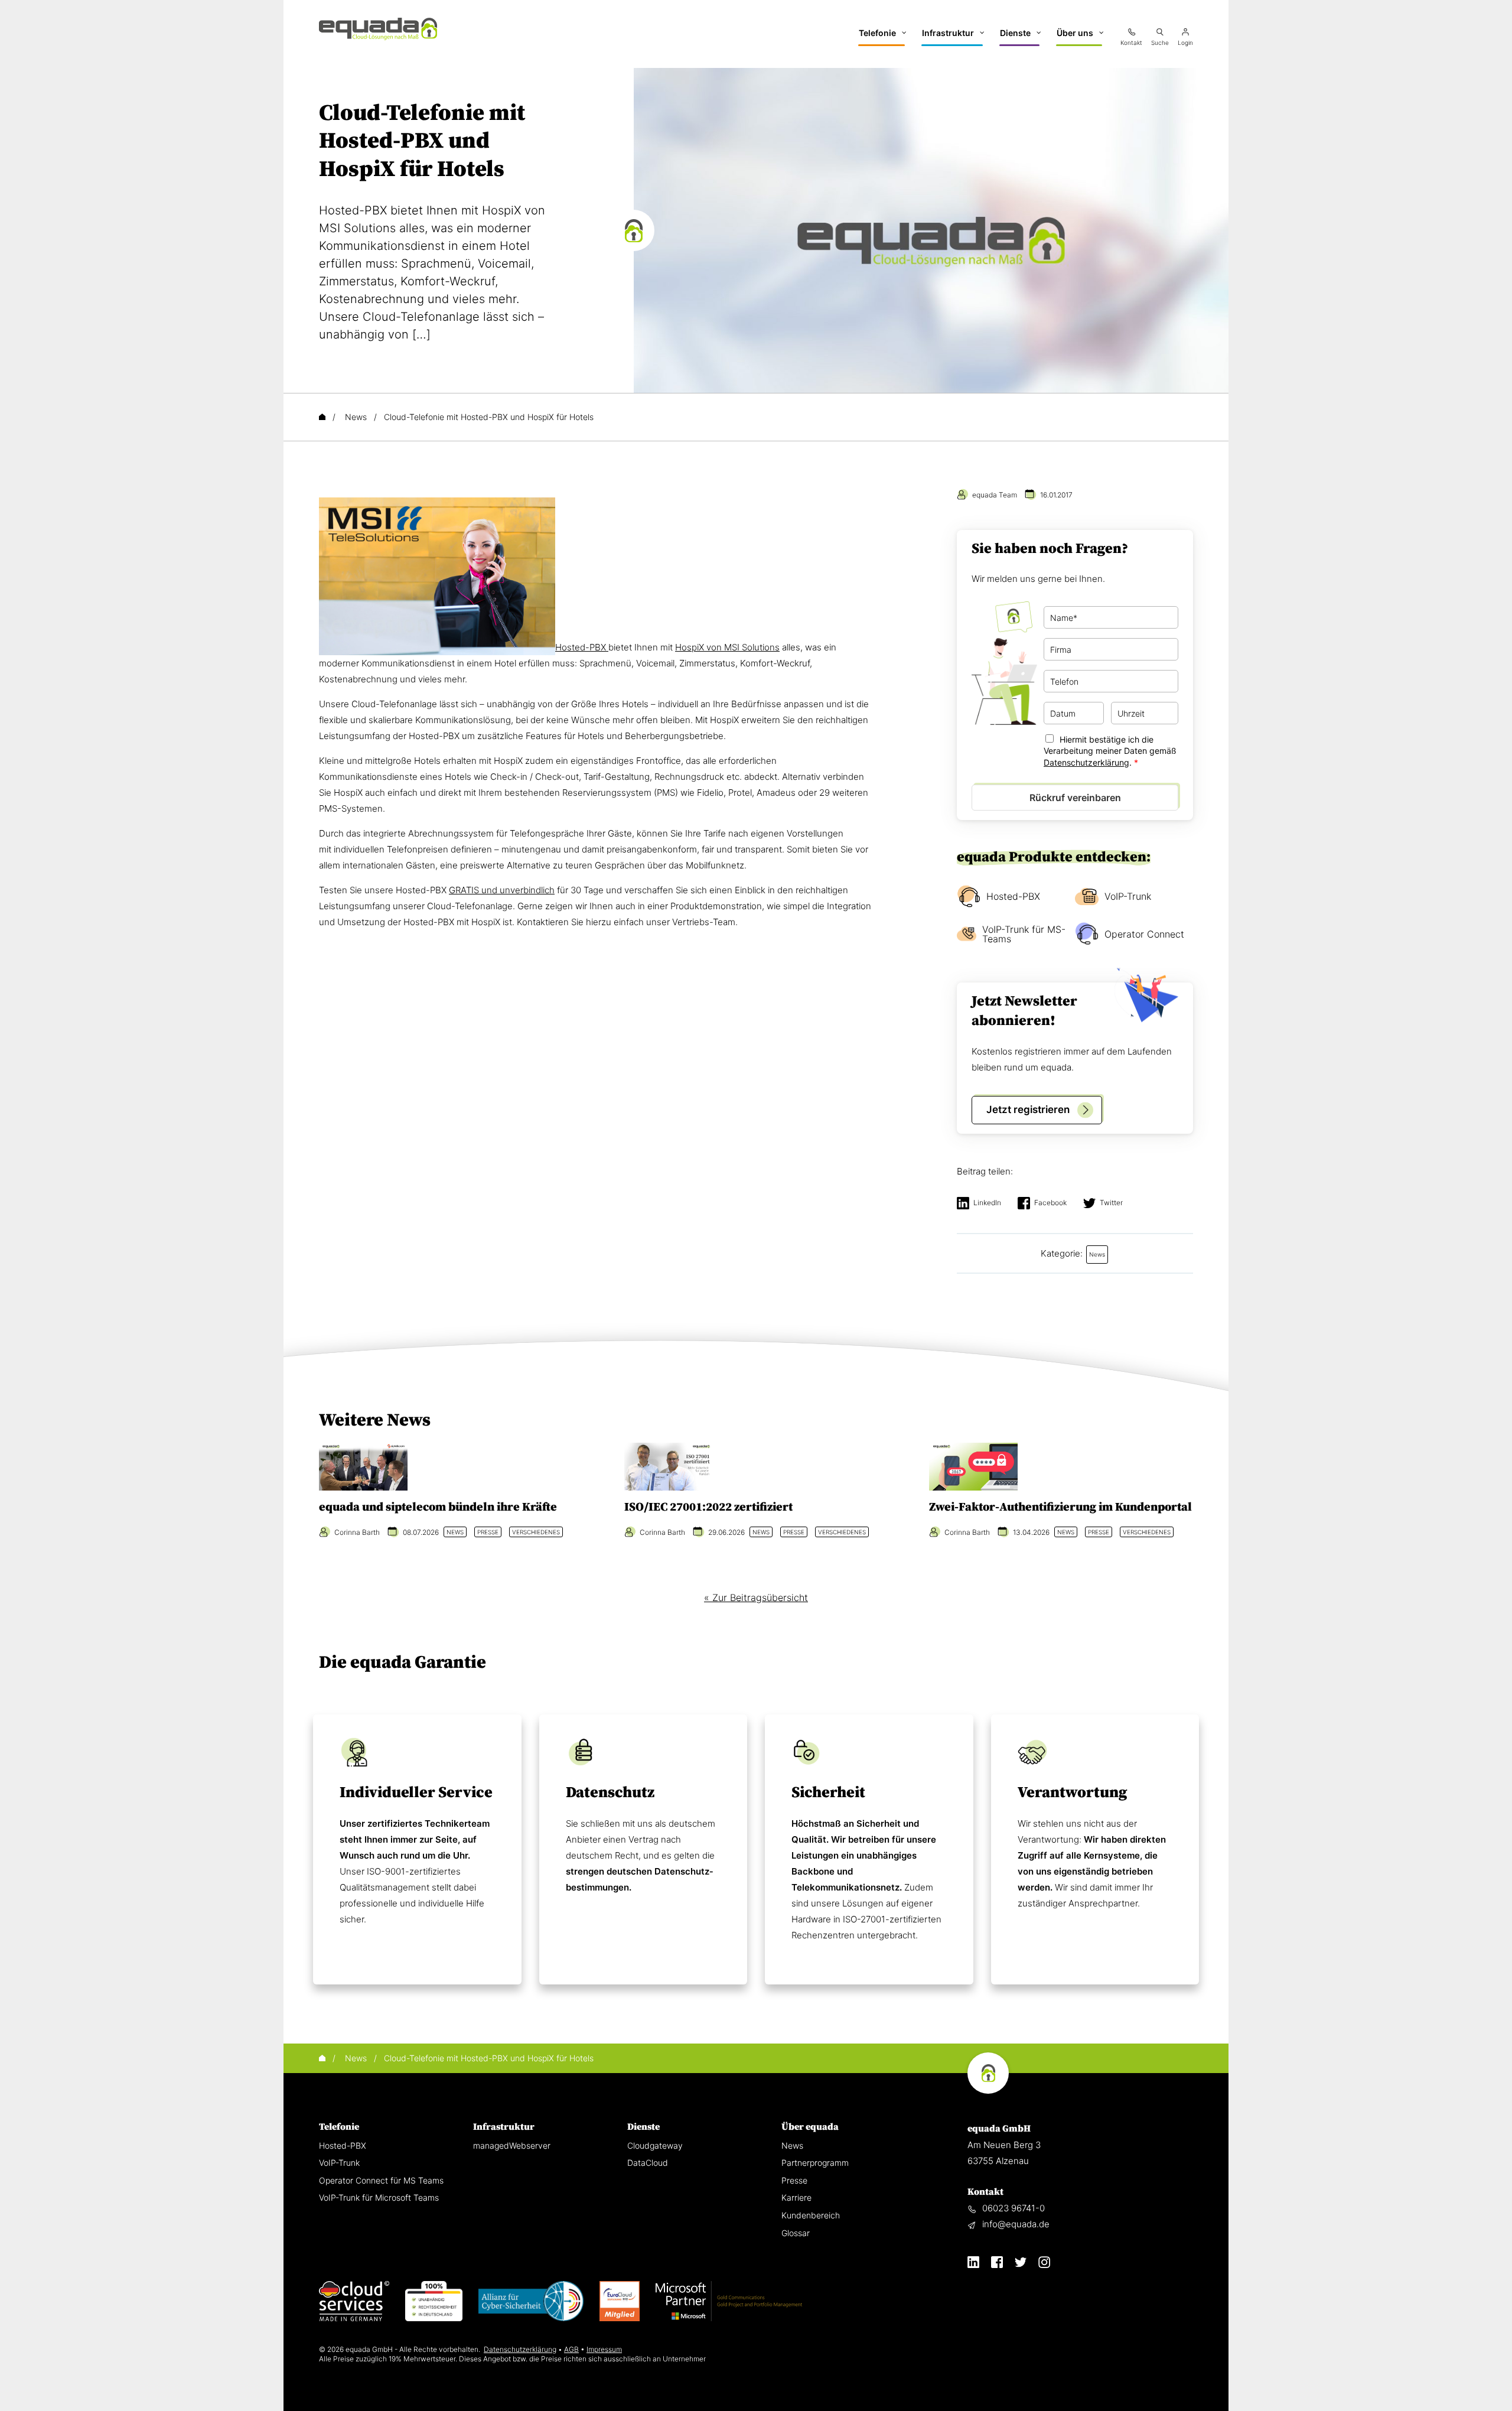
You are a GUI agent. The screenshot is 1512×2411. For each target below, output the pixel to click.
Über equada (810, 2127)
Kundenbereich (811, 2215)
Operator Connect (1144, 934)
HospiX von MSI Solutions (727, 647)
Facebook (1050, 1203)
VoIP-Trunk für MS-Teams (1024, 934)
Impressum (604, 2349)
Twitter (1111, 1203)
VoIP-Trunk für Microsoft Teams (379, 2197)
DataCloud (648, 2163)
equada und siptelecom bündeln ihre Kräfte (438, 1507)
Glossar (796, 2233)
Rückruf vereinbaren (1075, 798)
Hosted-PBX (582, 647)
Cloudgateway (655, 2145)
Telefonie (339, 2127)
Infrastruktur (504, 2127)
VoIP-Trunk (1128, 896)
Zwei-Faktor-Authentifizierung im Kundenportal (1060, 1507)
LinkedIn (987, 1203)
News (792, 2145)
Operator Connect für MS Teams (381, 2180)
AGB (571, 2349)
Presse (794, 2180)
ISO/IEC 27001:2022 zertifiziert (708, 1507)
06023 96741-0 (1014, 2208)
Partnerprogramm (815, 2163)
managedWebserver (512, 2145)
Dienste (643, 2127)
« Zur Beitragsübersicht (756, 1597)
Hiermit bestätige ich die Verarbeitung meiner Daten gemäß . (1110, 751)
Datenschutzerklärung (1086, 762)
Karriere (796, 2197)
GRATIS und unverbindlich (502, 890)
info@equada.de (1016, 2224)
